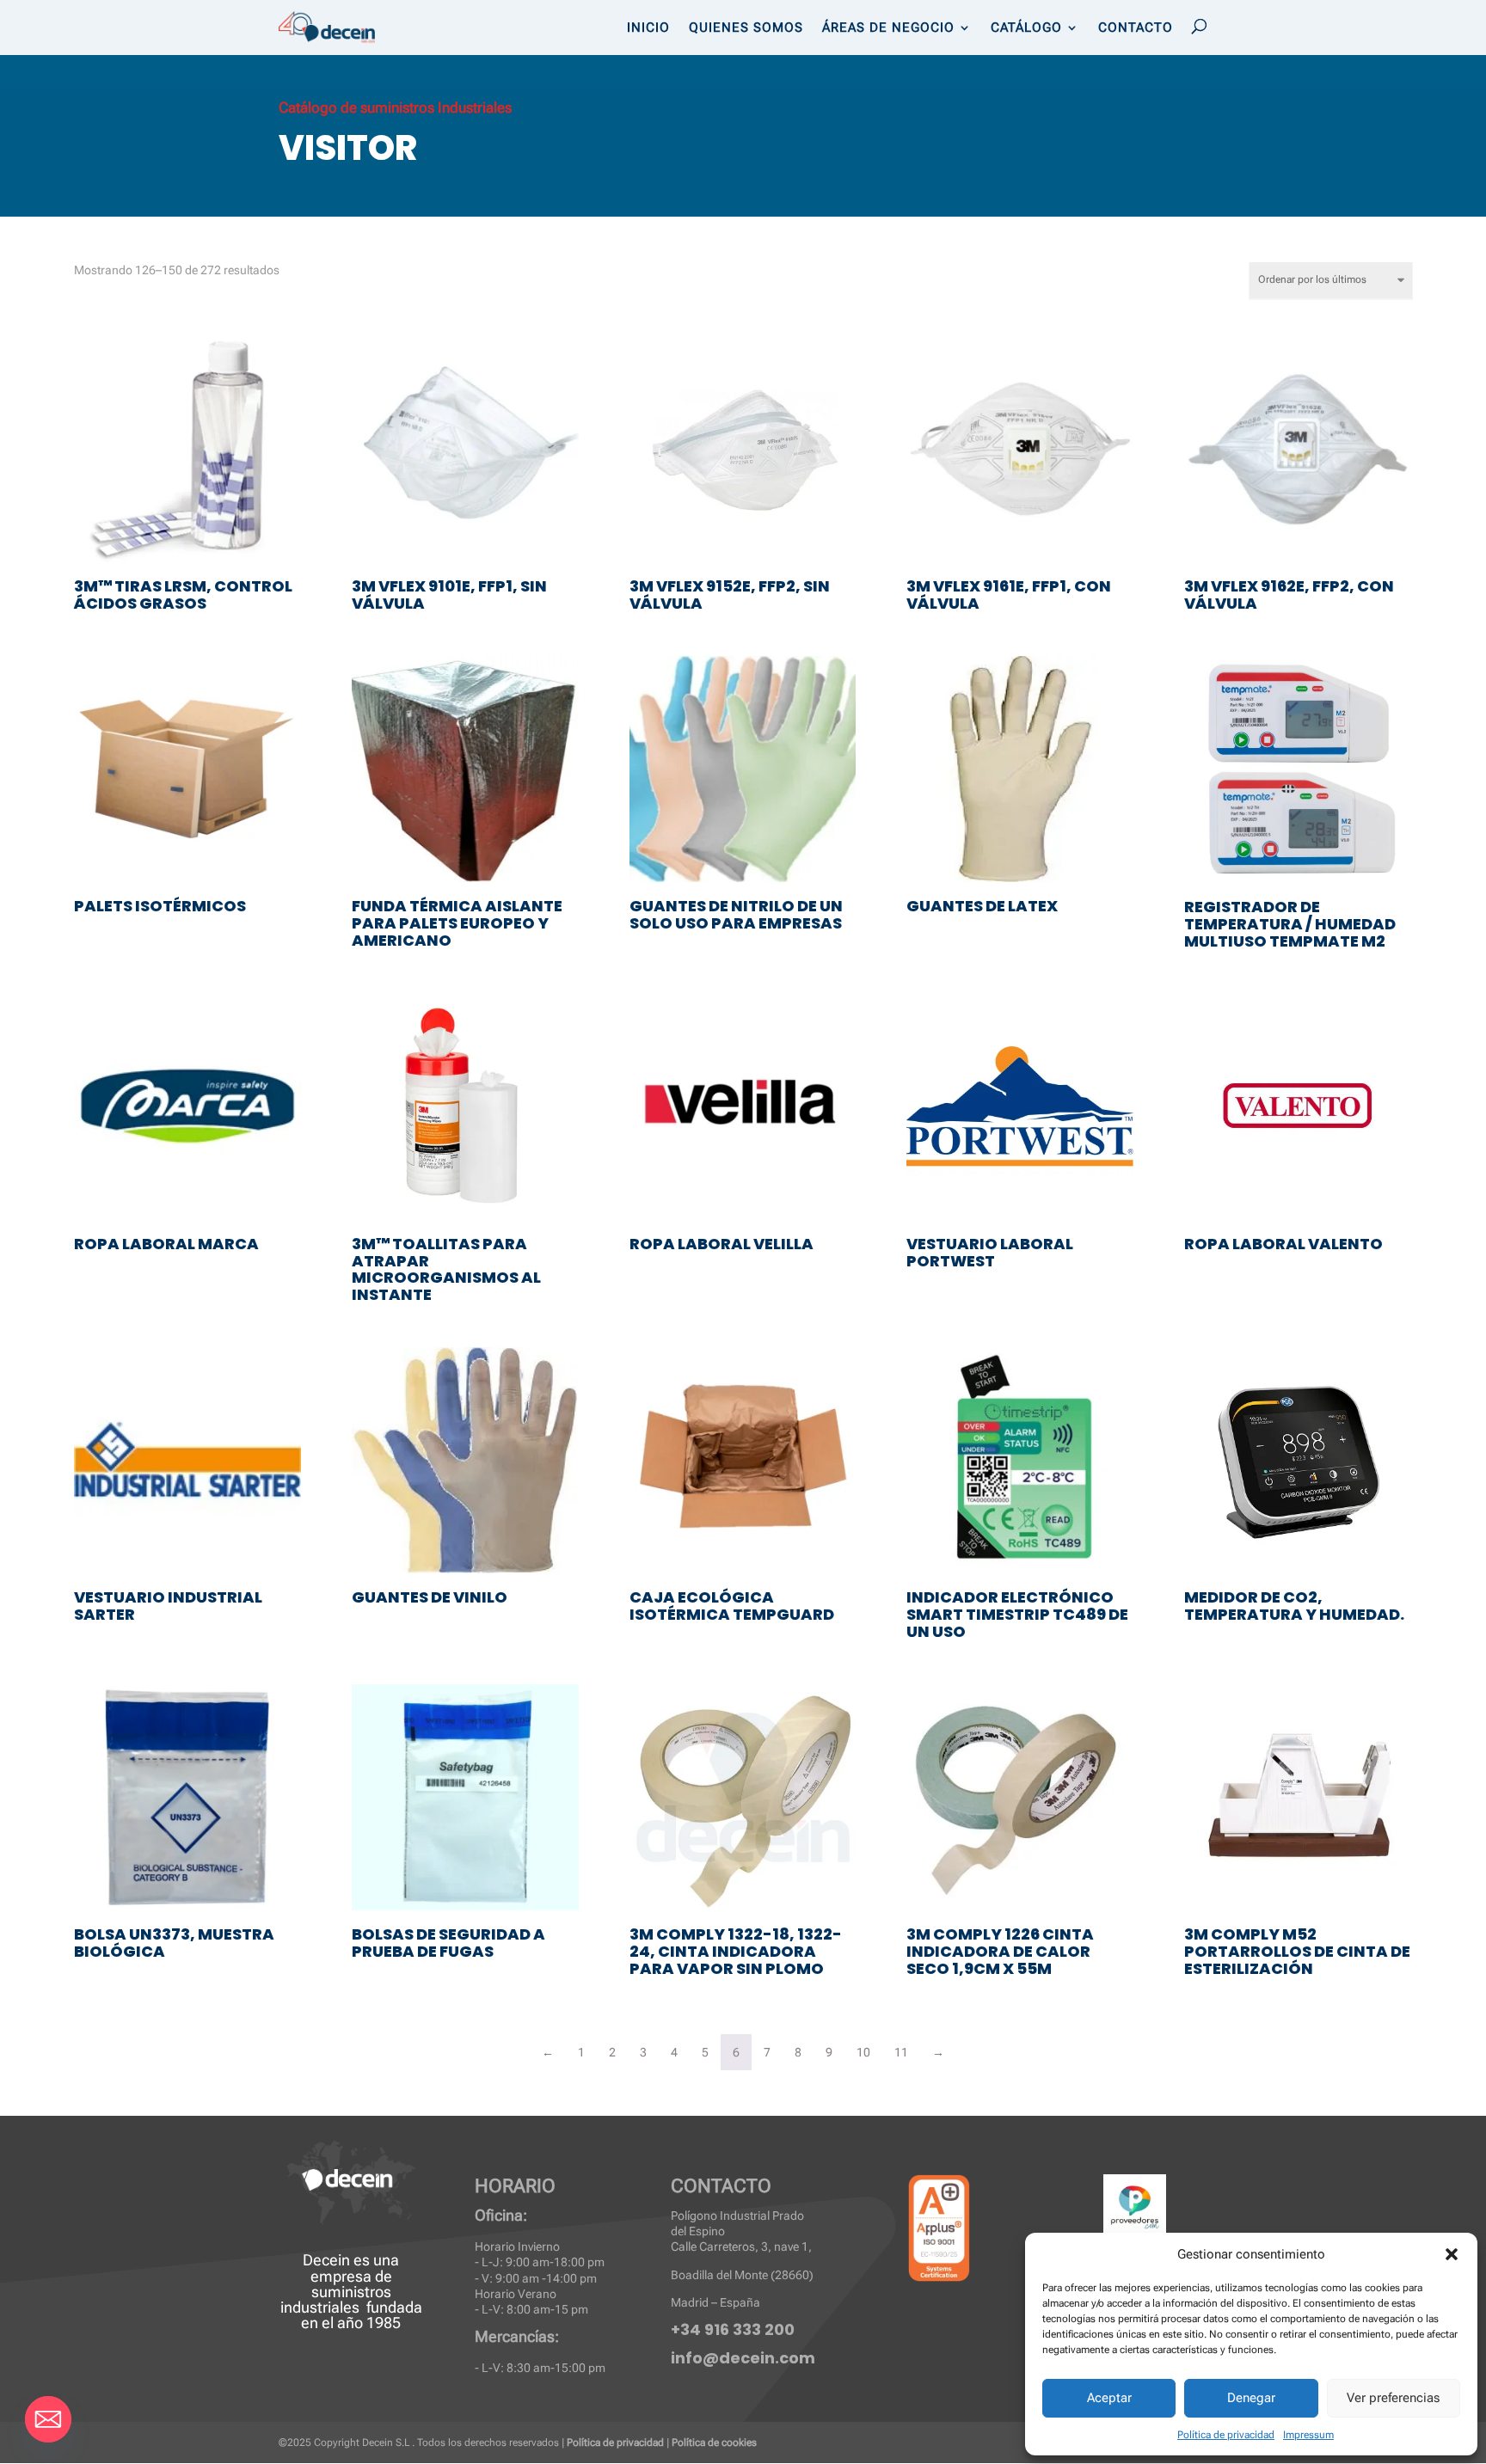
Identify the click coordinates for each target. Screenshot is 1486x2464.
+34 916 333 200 (733, 2329)
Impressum (1308, 2435)
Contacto (1136, 28)
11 (901, 2052)
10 (863, 2052)
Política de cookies (714, 2443)
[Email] (48, 2419)
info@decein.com (743, 2358)
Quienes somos (746, 28)
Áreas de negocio (888, 28)
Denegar (1251, 2398)
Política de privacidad (1226, 2435)
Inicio (648, 28)
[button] (1452, 2254)
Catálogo (1026, 28)
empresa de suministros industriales (336, 2292)
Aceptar (1109, 2398)
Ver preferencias (1393, 2398)
